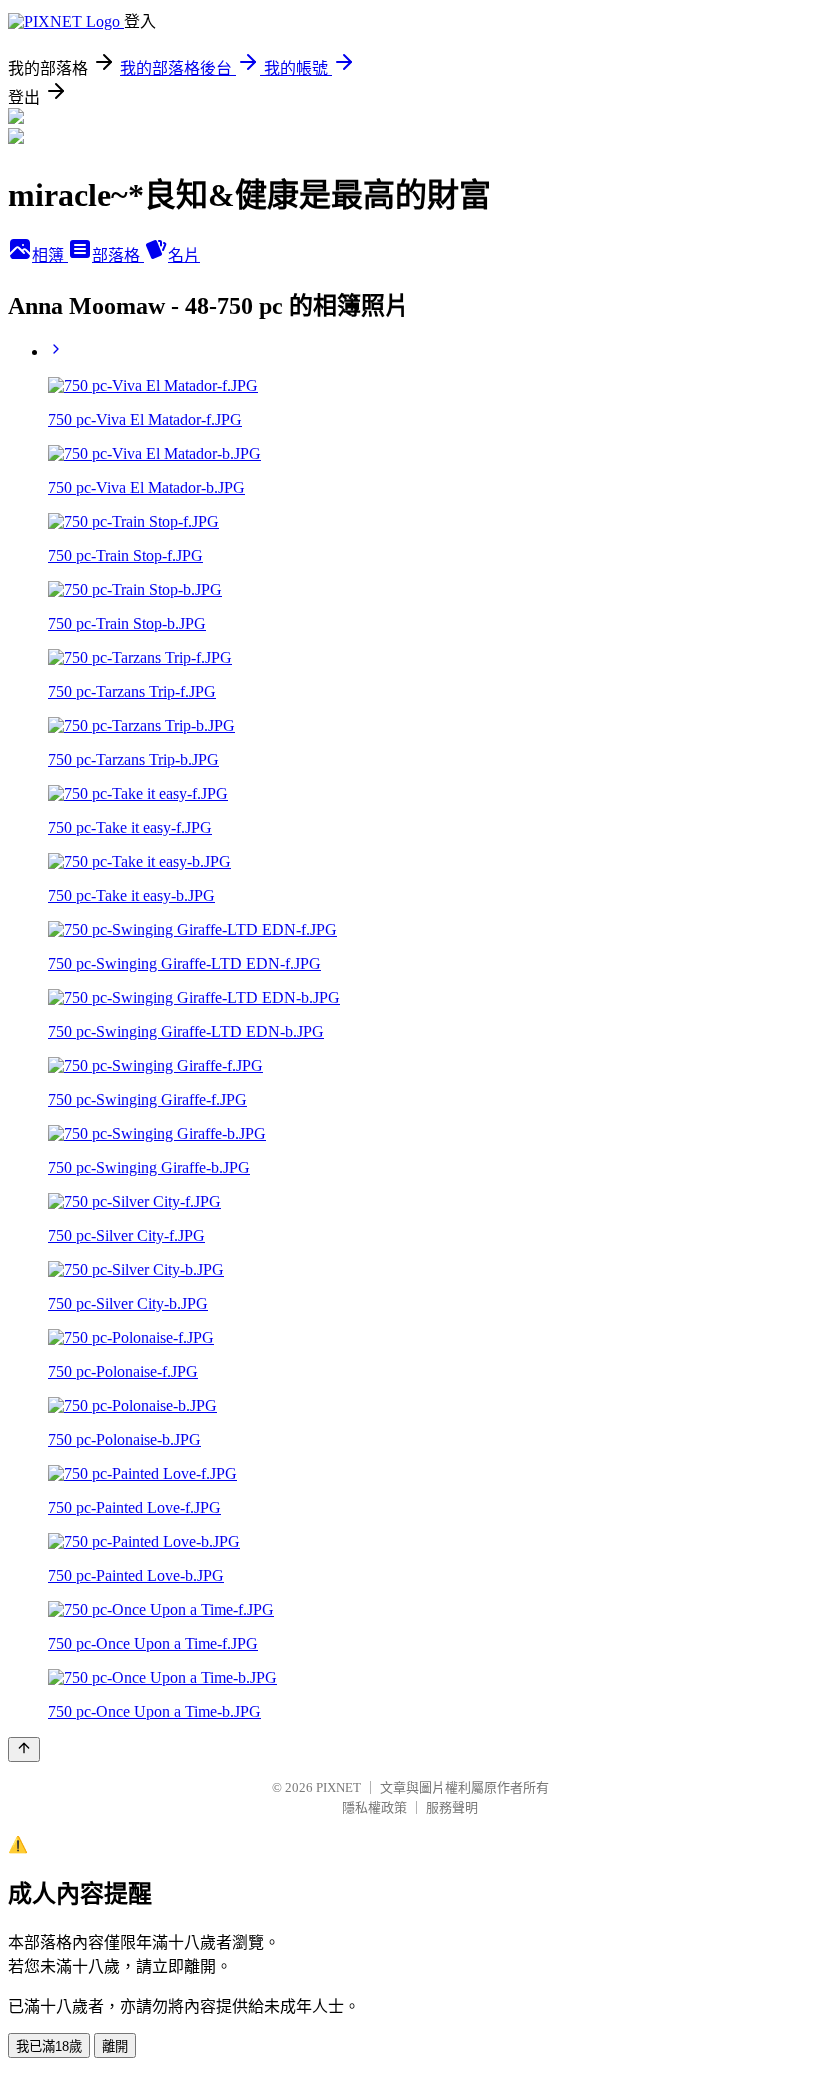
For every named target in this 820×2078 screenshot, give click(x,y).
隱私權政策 (374, 1807)
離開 (115, 2046)
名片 (184, 255)
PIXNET (338, 1787)
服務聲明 (452, 1807)
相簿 (50, 255)
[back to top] (24, 1749)
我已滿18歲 (49, 2046)
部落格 (118, 255)
